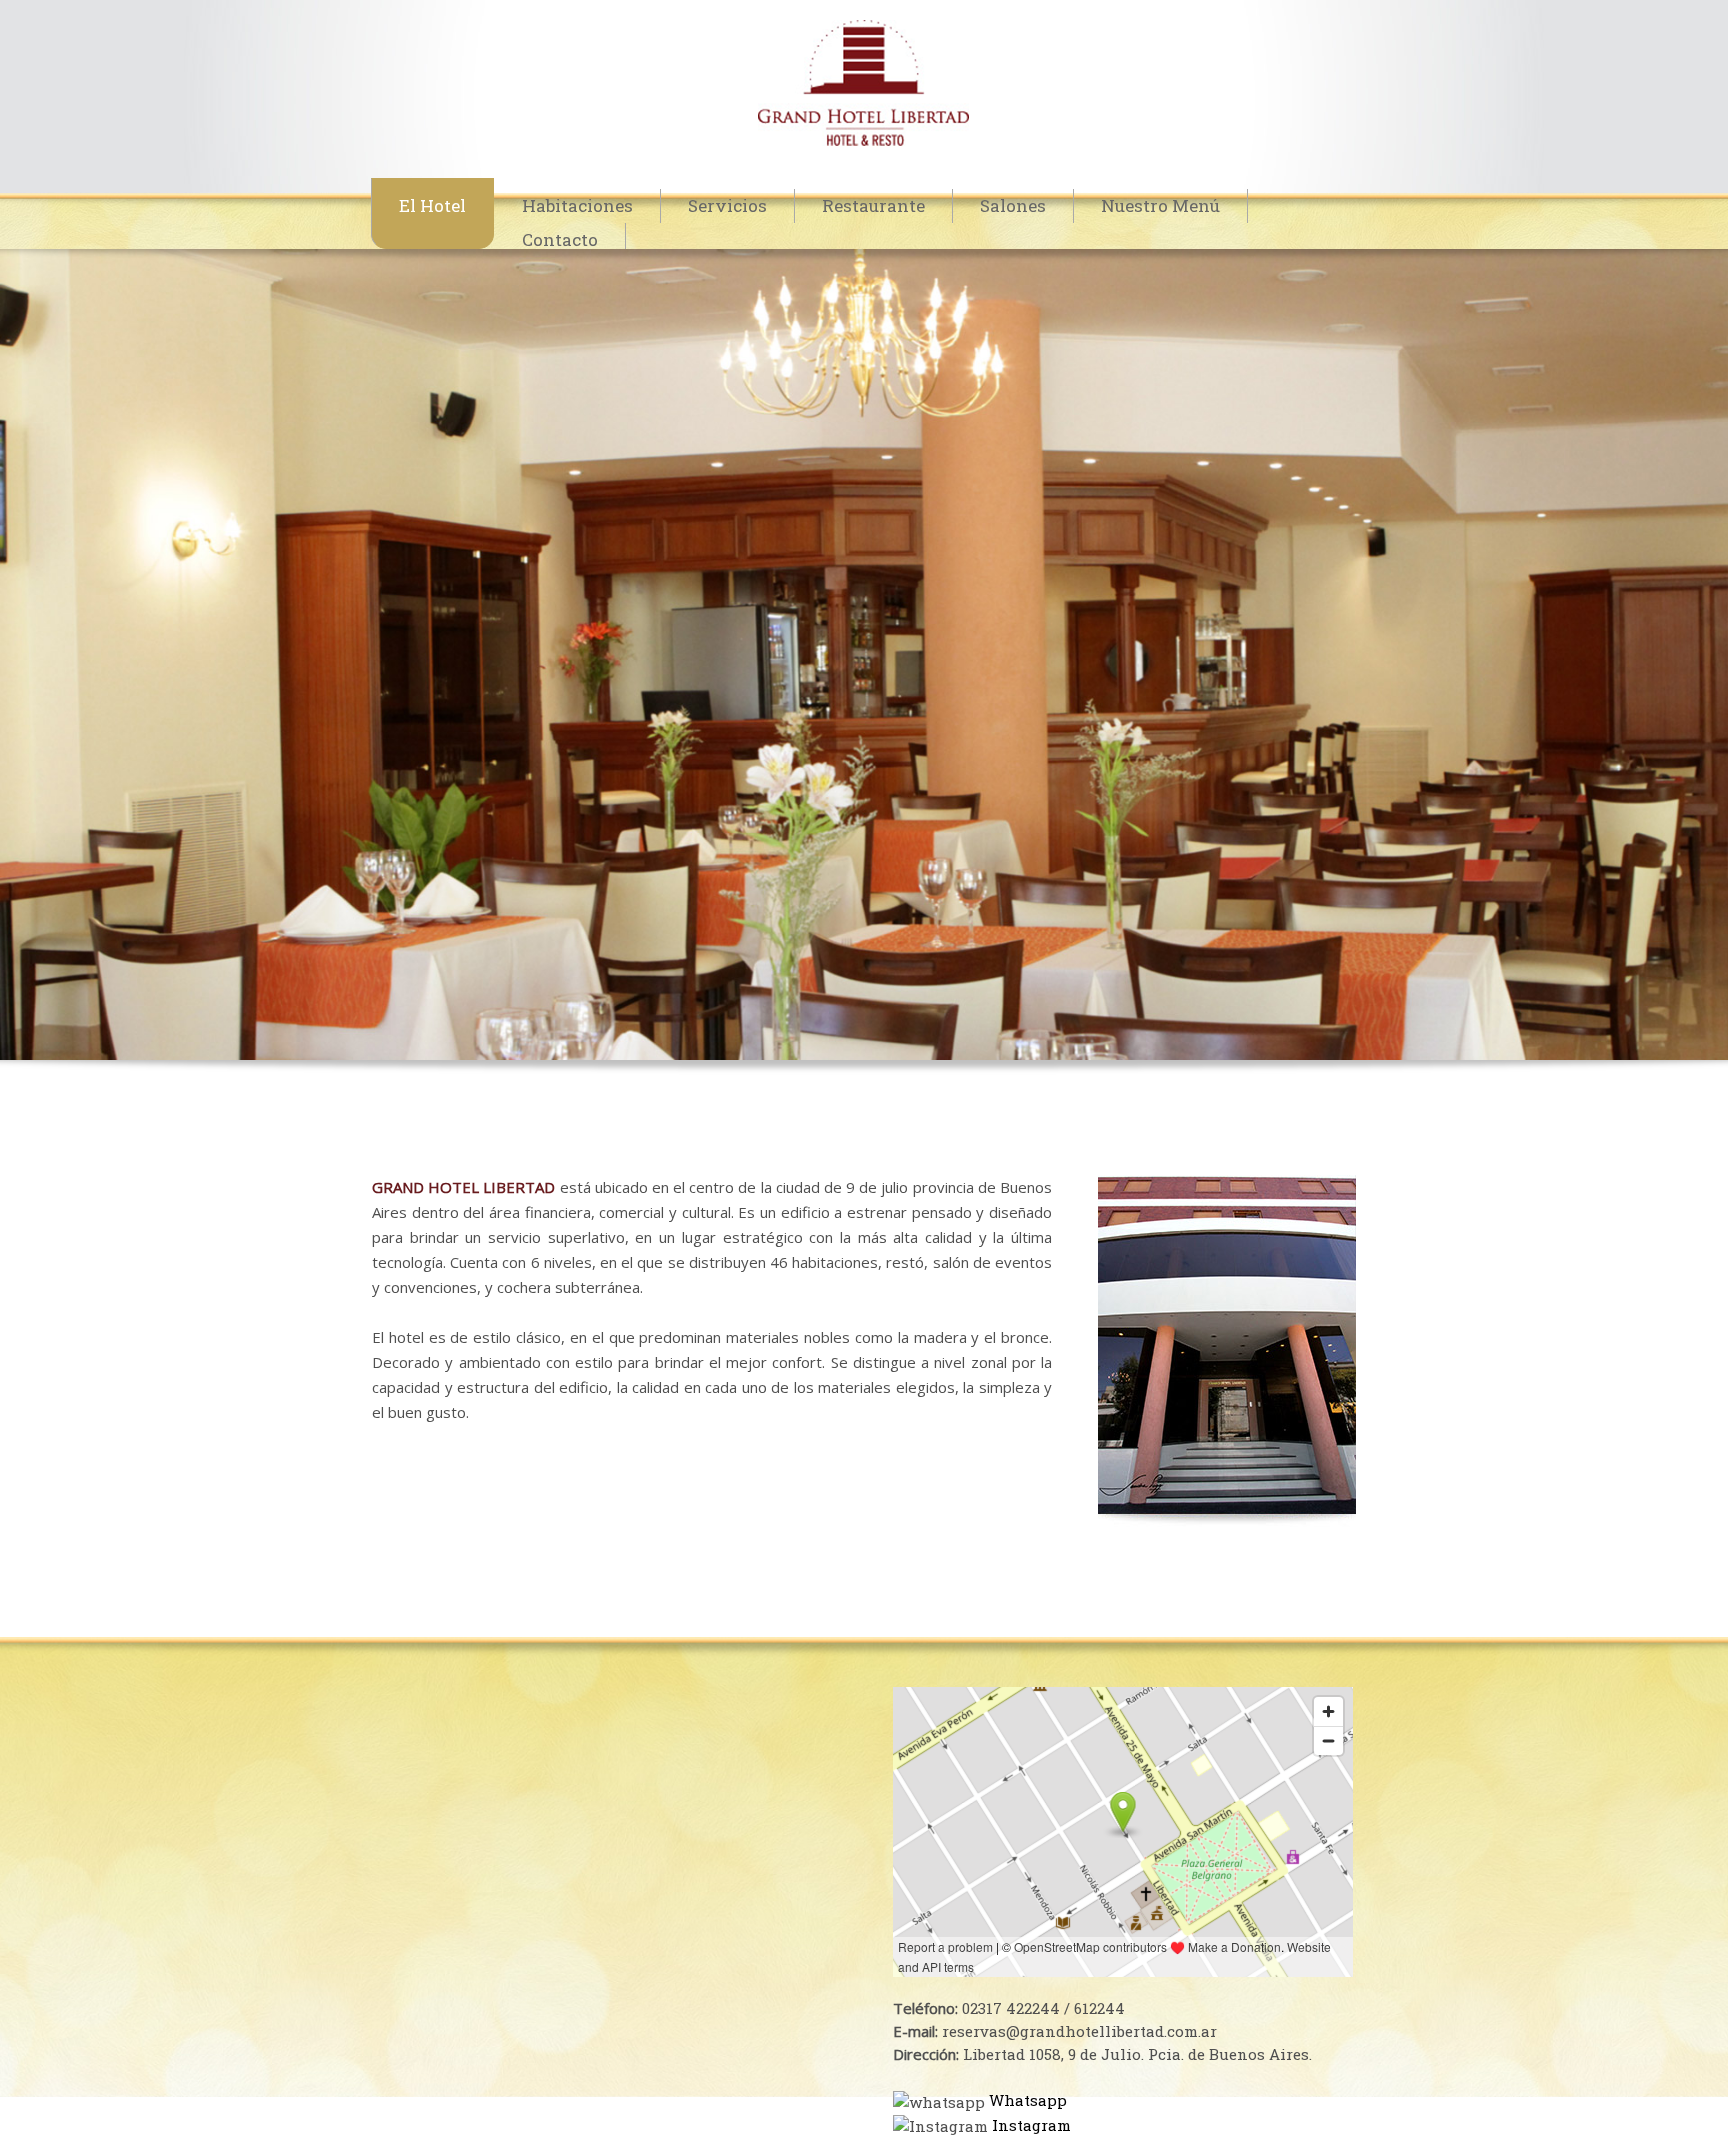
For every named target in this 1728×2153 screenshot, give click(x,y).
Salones (1013, 205)
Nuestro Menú (1160, 205)
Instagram (1031, 2125)
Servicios (727, 205)
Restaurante (873, 205)
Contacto (560, 239)
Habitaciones (577, 205)
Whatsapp (1028, 2100)
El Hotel (432, 205)
